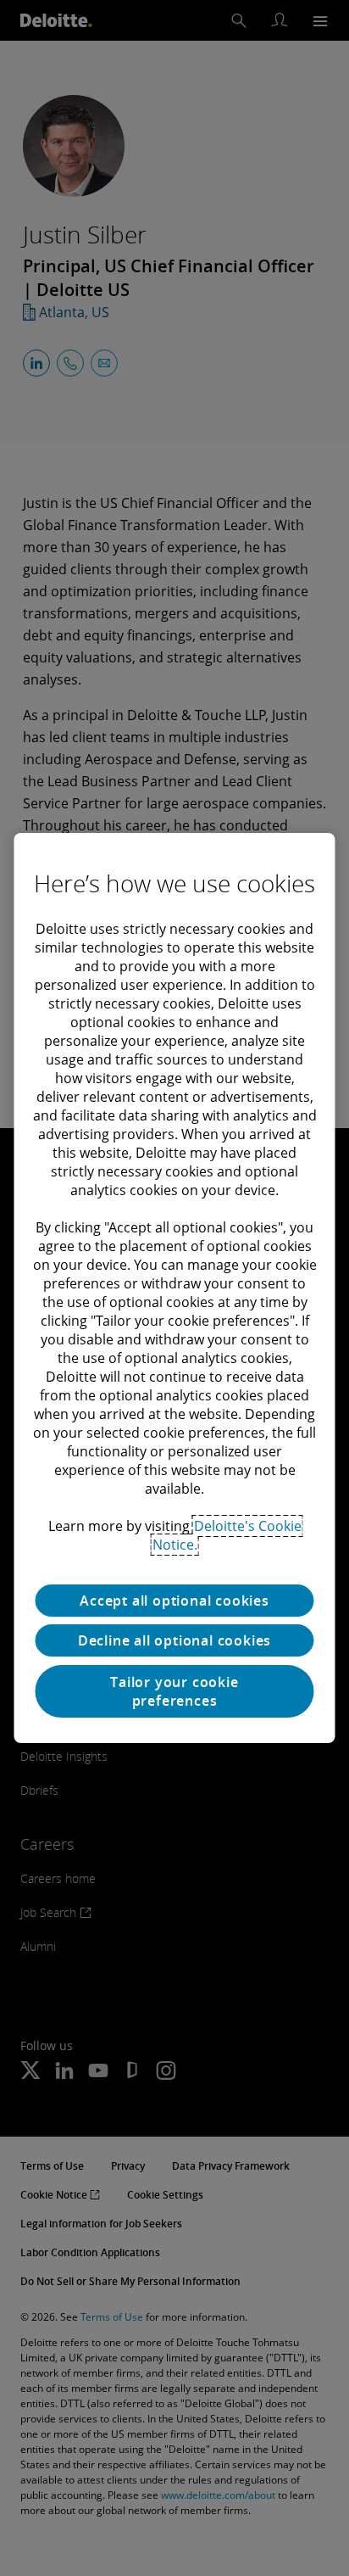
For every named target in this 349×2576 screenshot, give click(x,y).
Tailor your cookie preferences (174, 1691)
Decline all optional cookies (174, 1640)
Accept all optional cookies (174, 1601)
